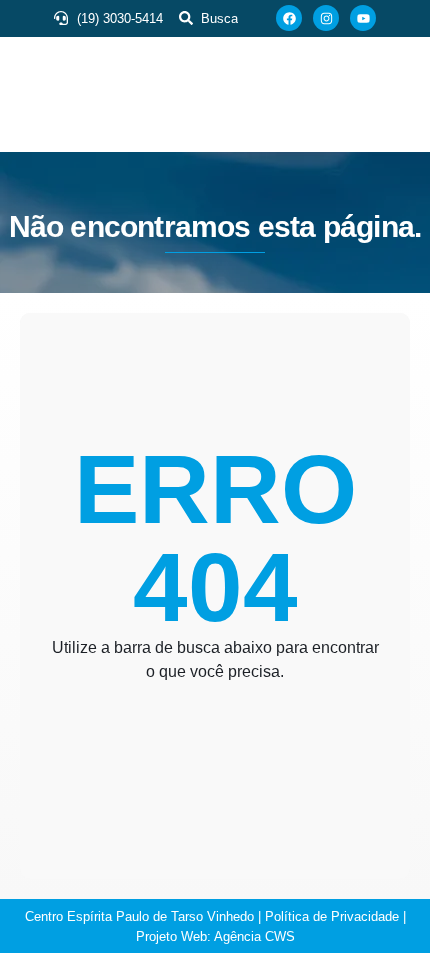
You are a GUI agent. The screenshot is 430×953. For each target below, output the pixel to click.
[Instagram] (326, 18)
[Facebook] (289, 18)
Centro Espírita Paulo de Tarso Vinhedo (139, 916)
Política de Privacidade (332, 916)
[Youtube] (363, 18)
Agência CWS (254, 936)
